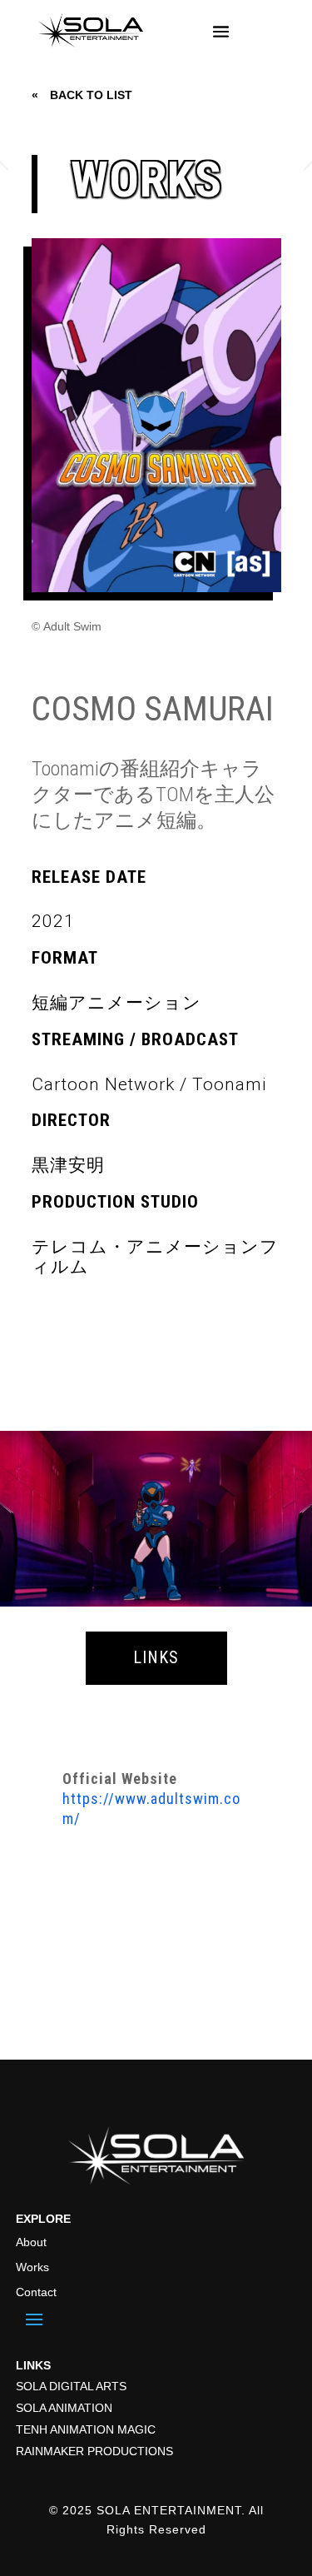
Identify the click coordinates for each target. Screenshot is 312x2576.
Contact (36, 2292)
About (31, 2242)
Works (32, 2267)
